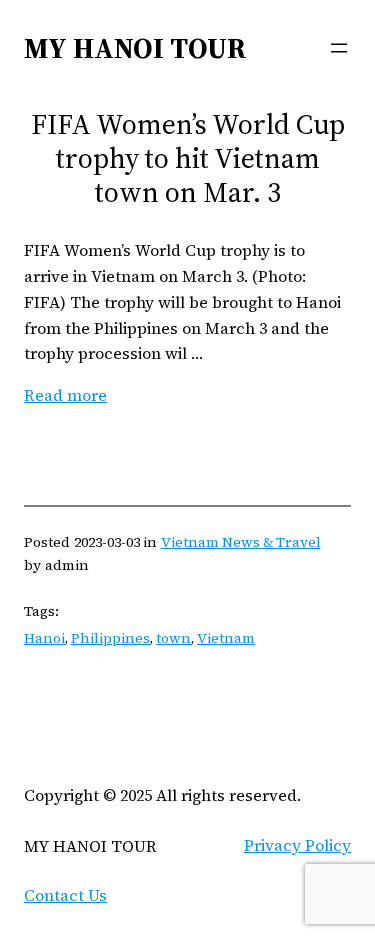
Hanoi (44, 638)
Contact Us (65, 895)
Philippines (110, 638)
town (173, 638)
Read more (65, 395)
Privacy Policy (297, 845)
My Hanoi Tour (135, 48)
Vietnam (226, 638)
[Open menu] (339, 48)
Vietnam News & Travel (241, 542)
